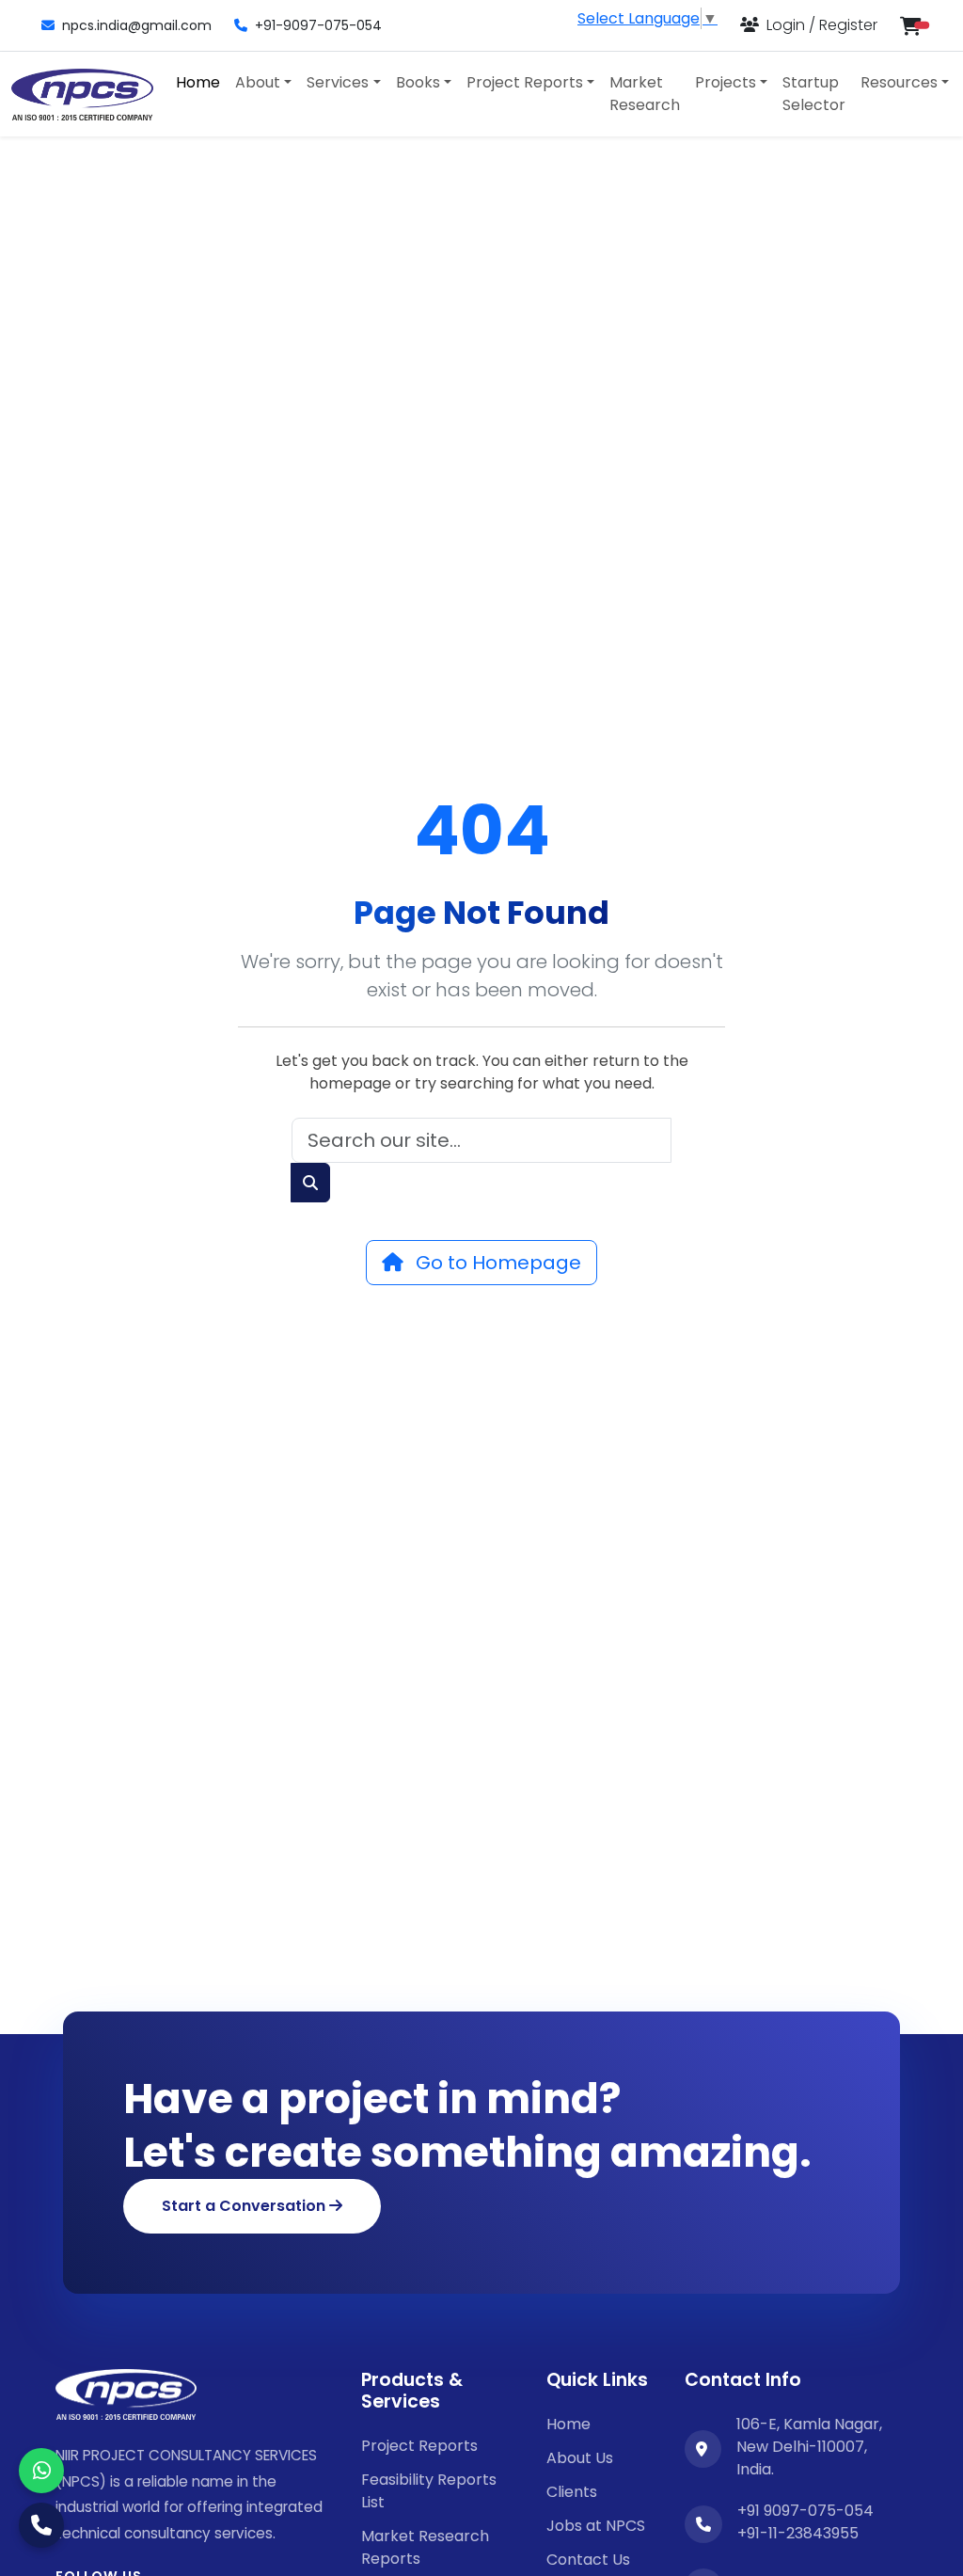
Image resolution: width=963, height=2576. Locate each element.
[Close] (834, 1029)
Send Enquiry (481, 1512)
